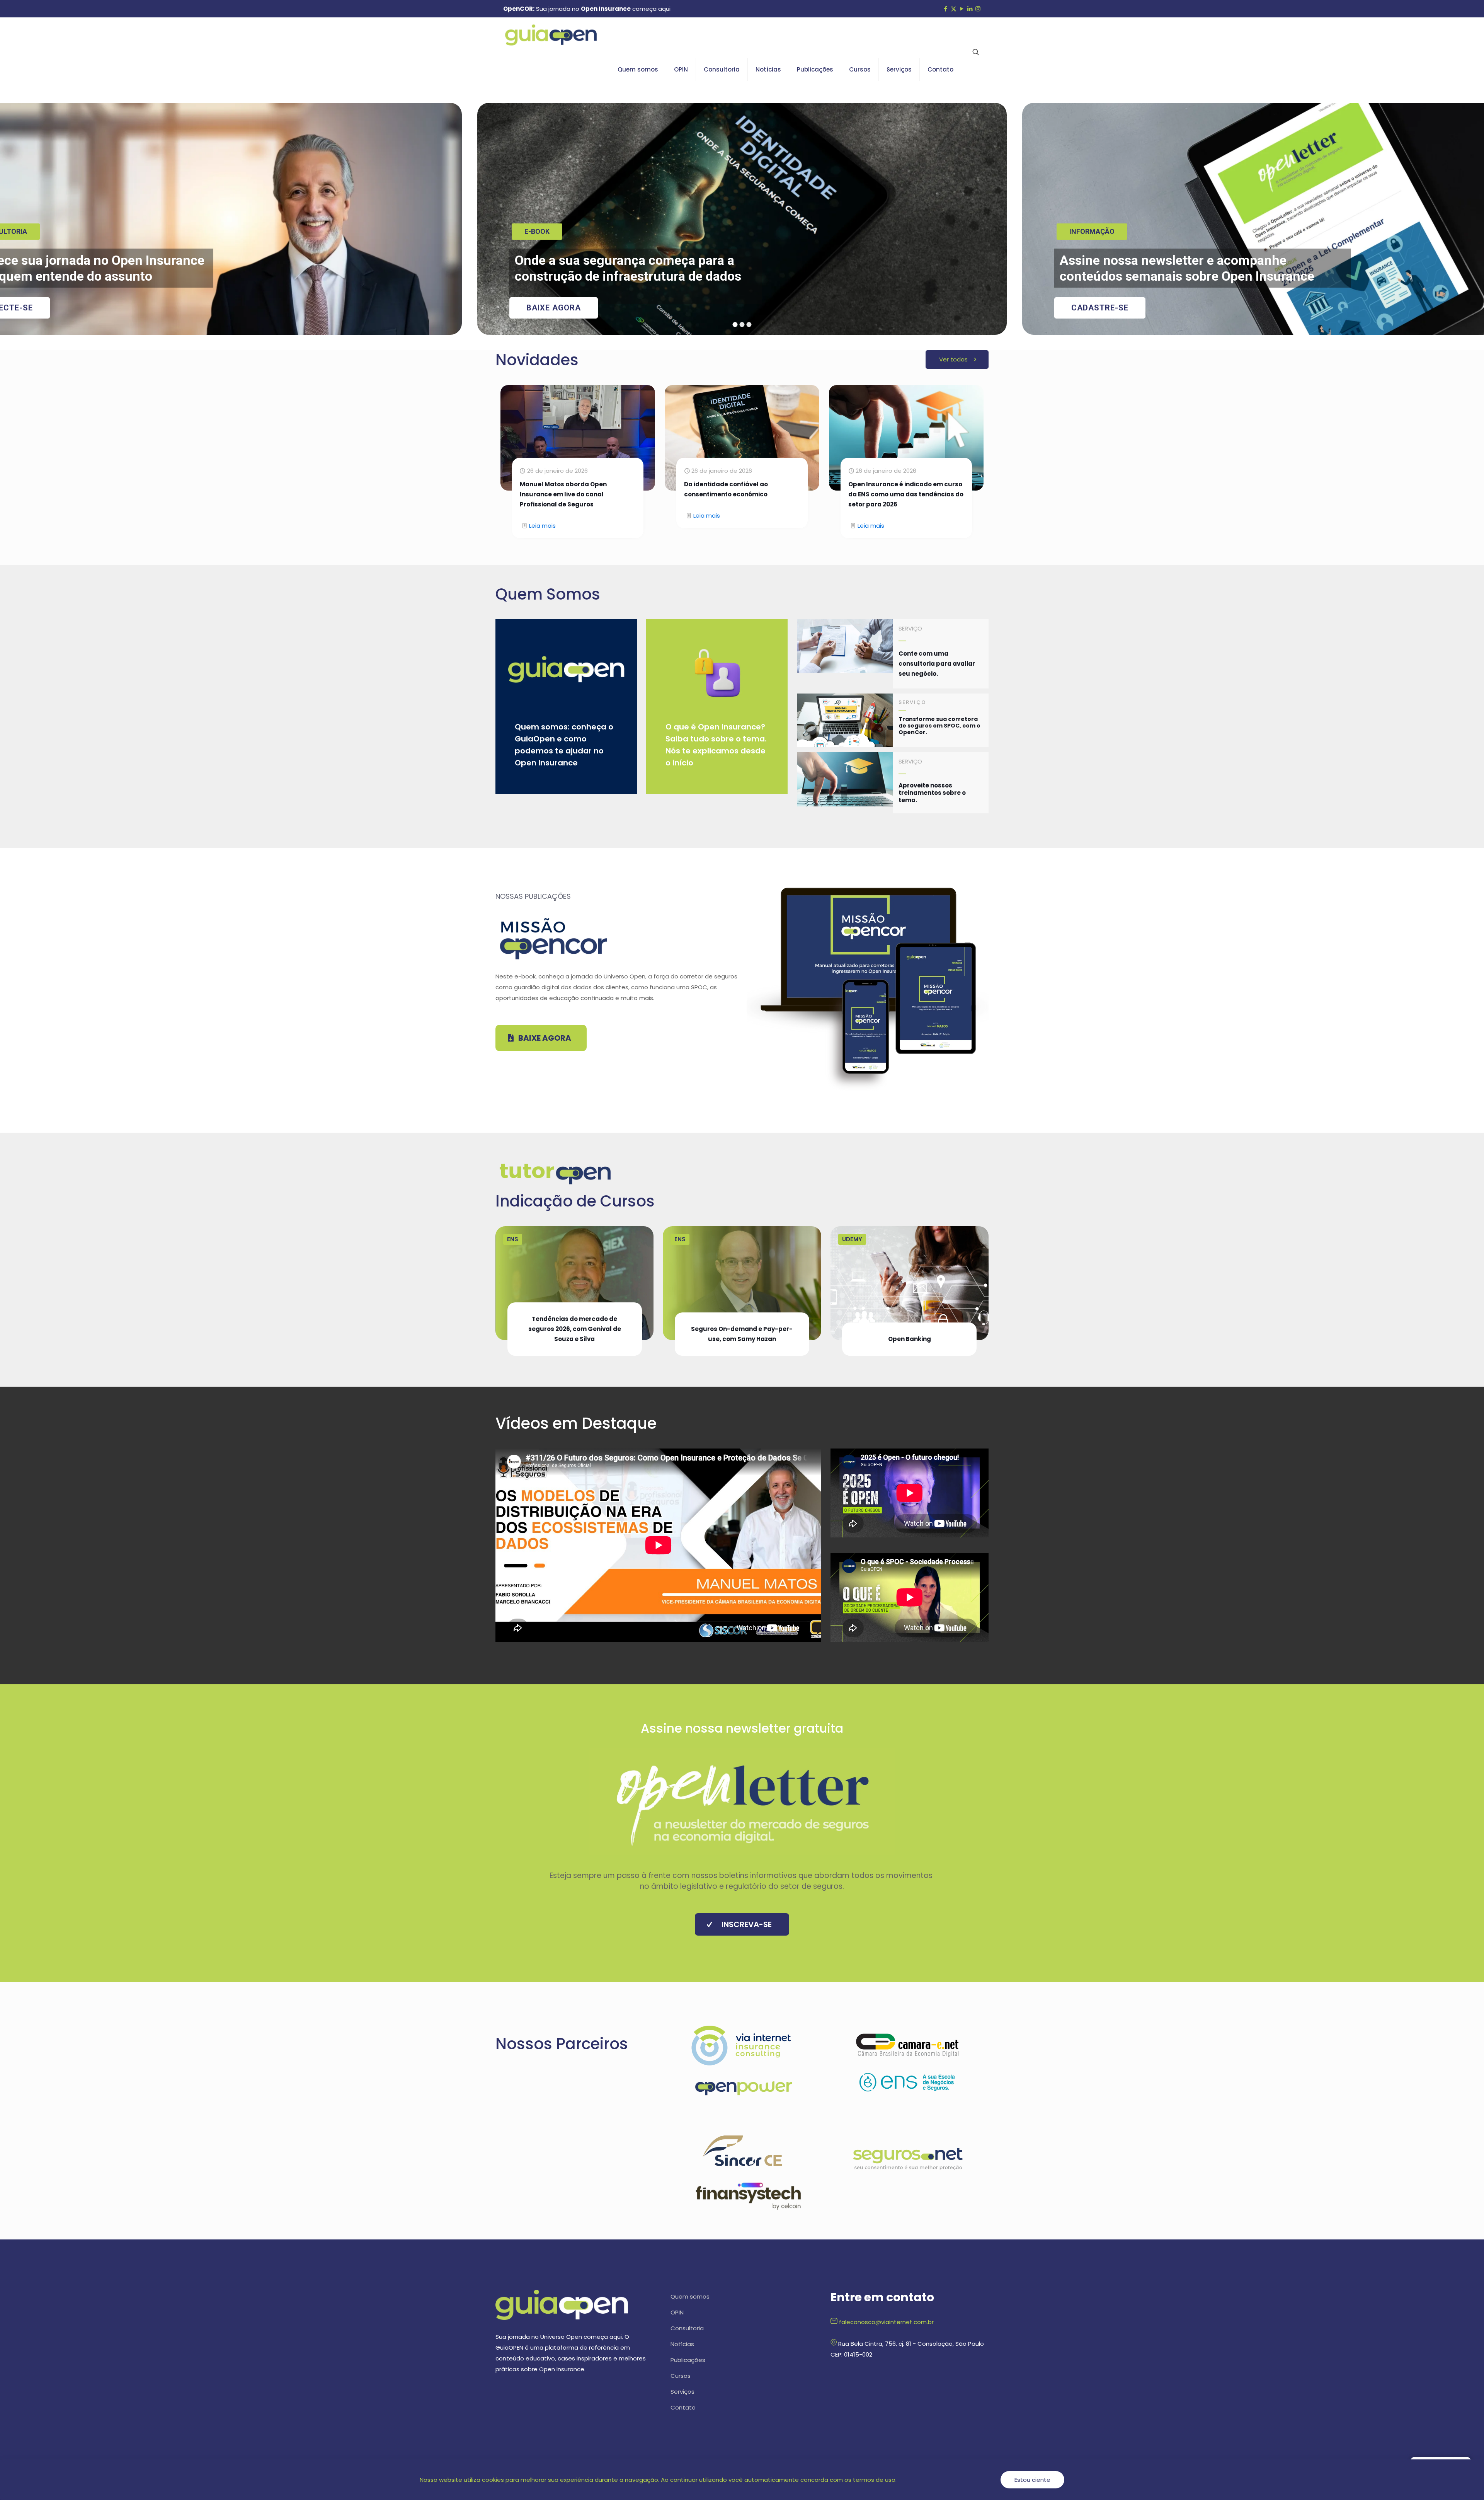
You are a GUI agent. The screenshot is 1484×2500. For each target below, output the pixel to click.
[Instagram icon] (978, 9)
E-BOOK (537, 231)
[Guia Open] (551, 35)
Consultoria (687, 2328)
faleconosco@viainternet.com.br (886, 2322)
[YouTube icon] (962, 9)
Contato (683, 2407)
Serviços (682, 2392)
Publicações (688, 2360)
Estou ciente (1032, 2480)
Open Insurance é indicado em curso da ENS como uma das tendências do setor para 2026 (906, 494)
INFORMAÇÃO (1092, 231)
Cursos (681, 2376)
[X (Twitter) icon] (954, 9)
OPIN (677, 2312)
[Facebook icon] (945, 9)
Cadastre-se (1100, 308)
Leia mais (542, 526)
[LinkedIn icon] (970, 9)
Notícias (682, 2344)
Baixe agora (554, 308)
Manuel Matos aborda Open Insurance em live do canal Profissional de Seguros (563, 494)
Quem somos (690, 2296)
